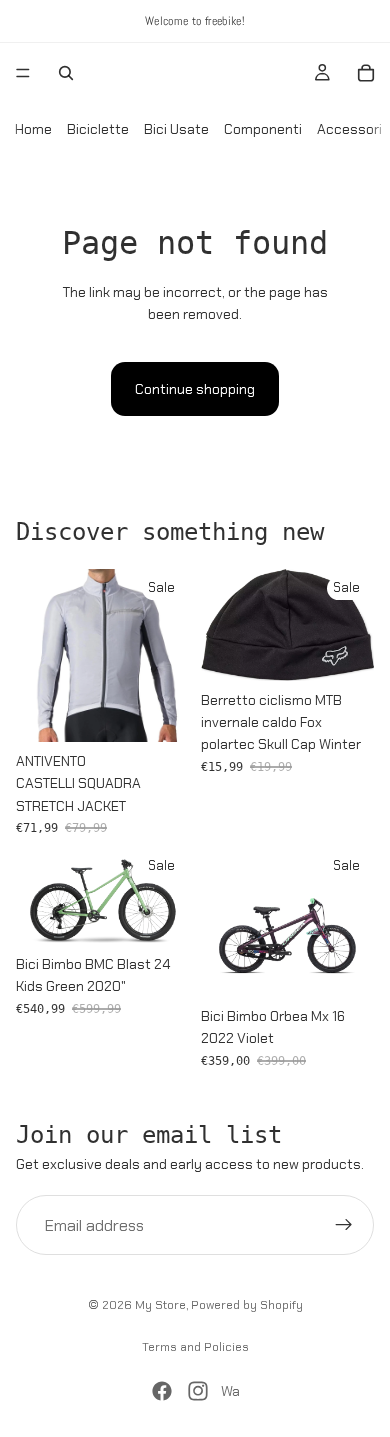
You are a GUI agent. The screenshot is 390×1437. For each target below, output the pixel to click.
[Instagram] (198, 1391)
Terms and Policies (195, 1347)
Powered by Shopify (247, 1305)
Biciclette (98, 129)
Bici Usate (176, 129)
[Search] (66, 73)
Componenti (263, 129)
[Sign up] (344, 1225)
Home (33, 129)
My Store (160, 1305)
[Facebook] (162, 1391)
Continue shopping (195, 389)
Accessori (349, 129)
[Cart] (366, 73)
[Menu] (23, 73)
